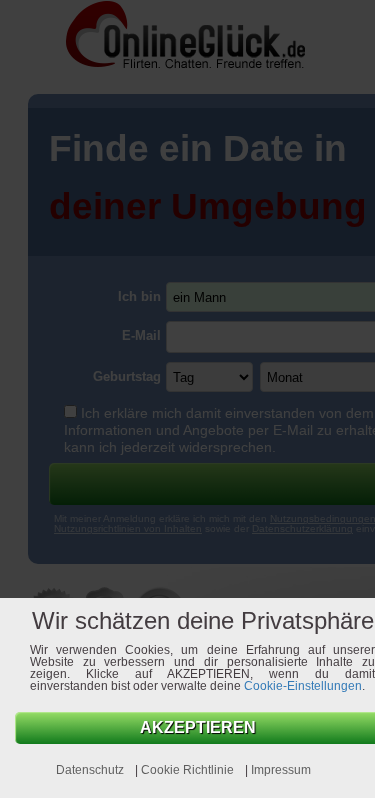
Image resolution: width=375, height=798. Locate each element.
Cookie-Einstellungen (303, 686)
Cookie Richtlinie (189, 770)
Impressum (281, 770)
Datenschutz (91, 770)
